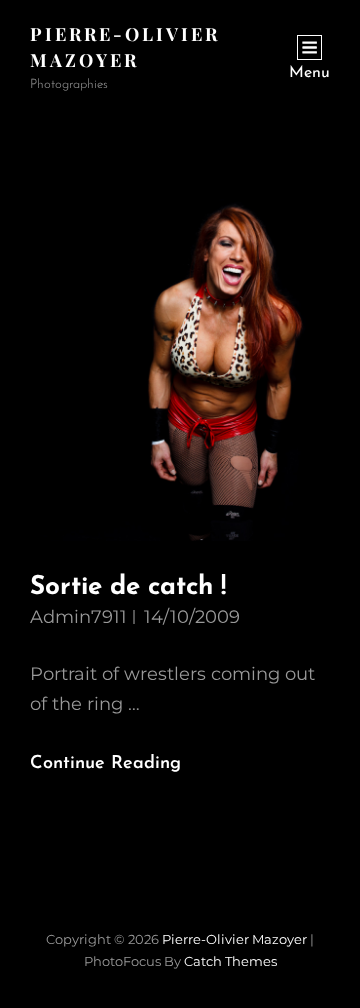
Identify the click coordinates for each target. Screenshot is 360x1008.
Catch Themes (230, 961)
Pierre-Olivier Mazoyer (234, 939)
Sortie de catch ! (128, 587)
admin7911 (78, 617)
